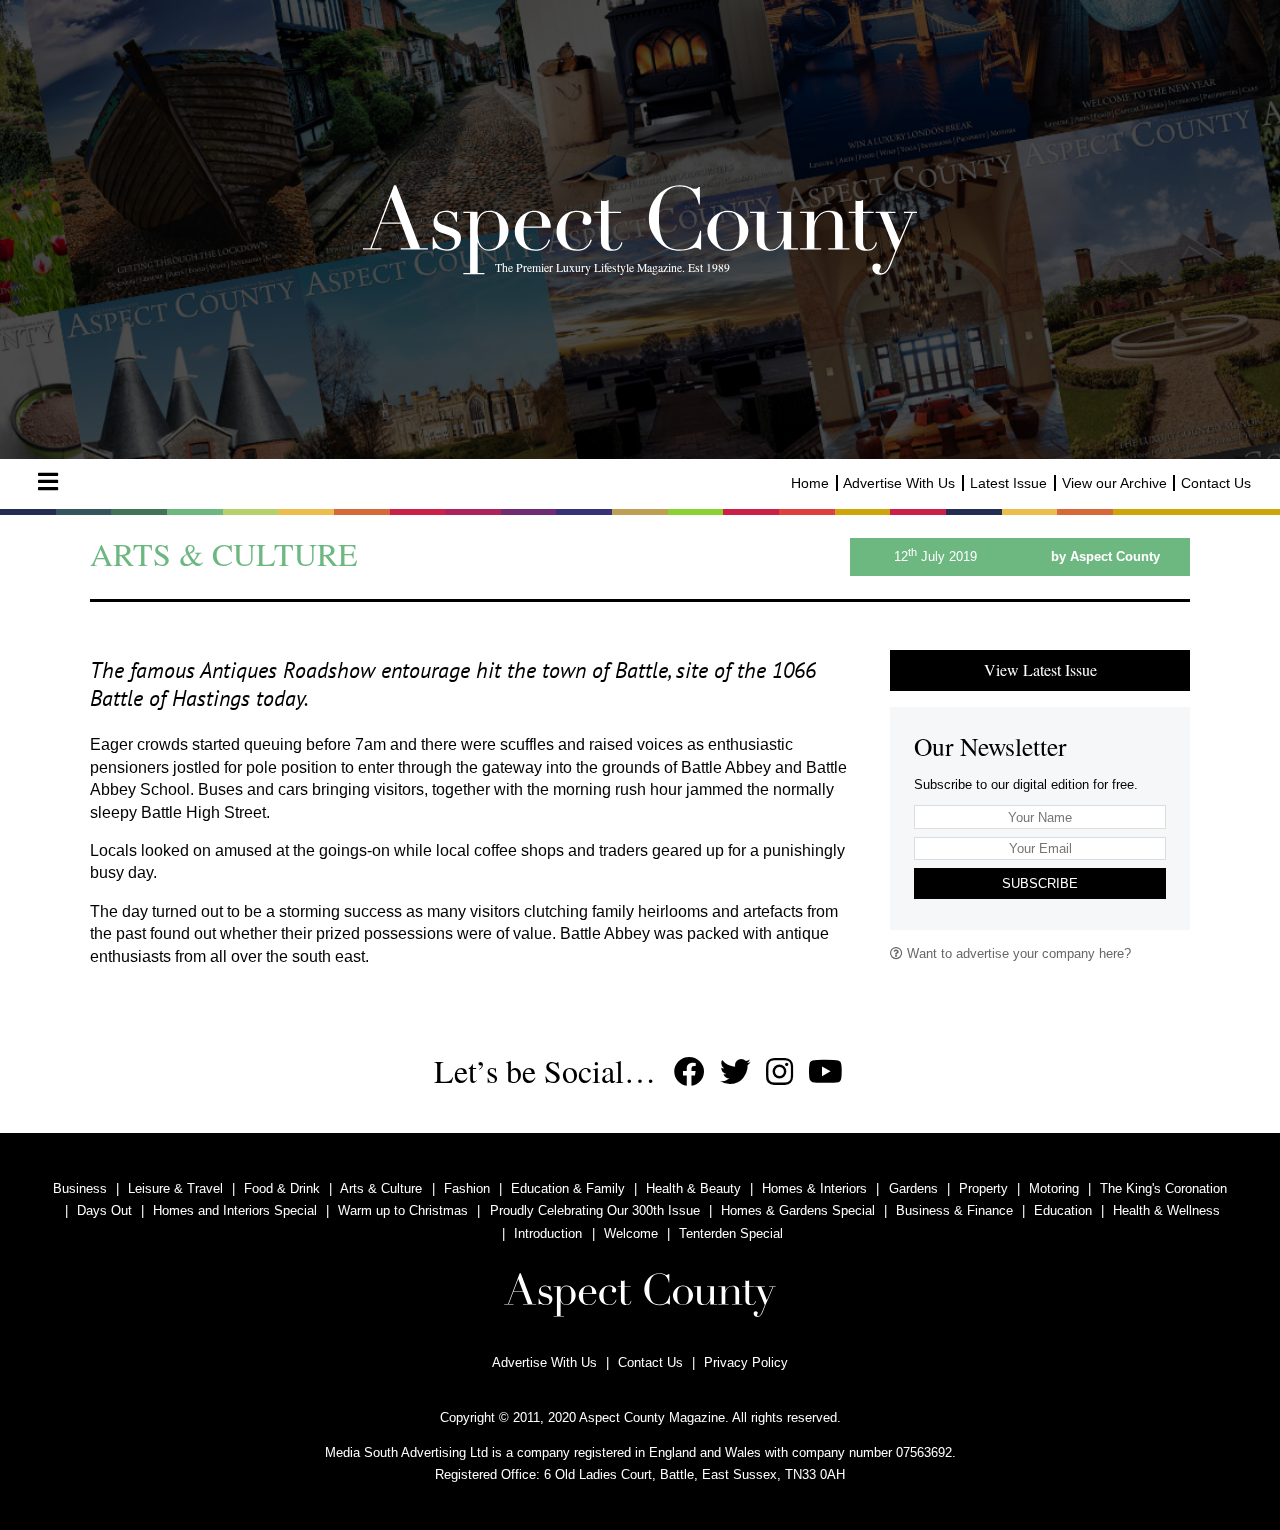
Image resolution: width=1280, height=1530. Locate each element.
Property (983, 1188)
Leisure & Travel (175, 1188)
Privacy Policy (746, 1362)
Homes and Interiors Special (235, 1210)
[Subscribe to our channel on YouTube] (825, 1072)
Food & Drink (282, 1188)
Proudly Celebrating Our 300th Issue (595, 1210)
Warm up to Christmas (403, 1210)
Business (80, 1188)
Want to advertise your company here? (1017, 953)
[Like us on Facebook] (689, 1072)
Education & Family (568, 1188)
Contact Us (1216, 483)
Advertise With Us (899, 483)
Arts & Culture (381, 1188)
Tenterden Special (731, 1233)
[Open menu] (48, 482)
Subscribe (1040, 883)
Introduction (548, 1233)
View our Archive (1114, 483)
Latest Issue (1008, 483)
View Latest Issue (1040, 669)
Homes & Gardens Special (798, 1210)
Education (1063, 1210)
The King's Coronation (1163, 1188)
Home (810, 483)
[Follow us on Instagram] (779, 1072)
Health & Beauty (693, 1188)
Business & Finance (954, 1210)
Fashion (467, 1188)
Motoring (1054, 1188)
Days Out (104, 1210)
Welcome (631, 1233)
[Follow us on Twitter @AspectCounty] (735, 1072)
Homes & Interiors (814, 1188)
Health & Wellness (1166, 1210)
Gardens (913, 1188)
